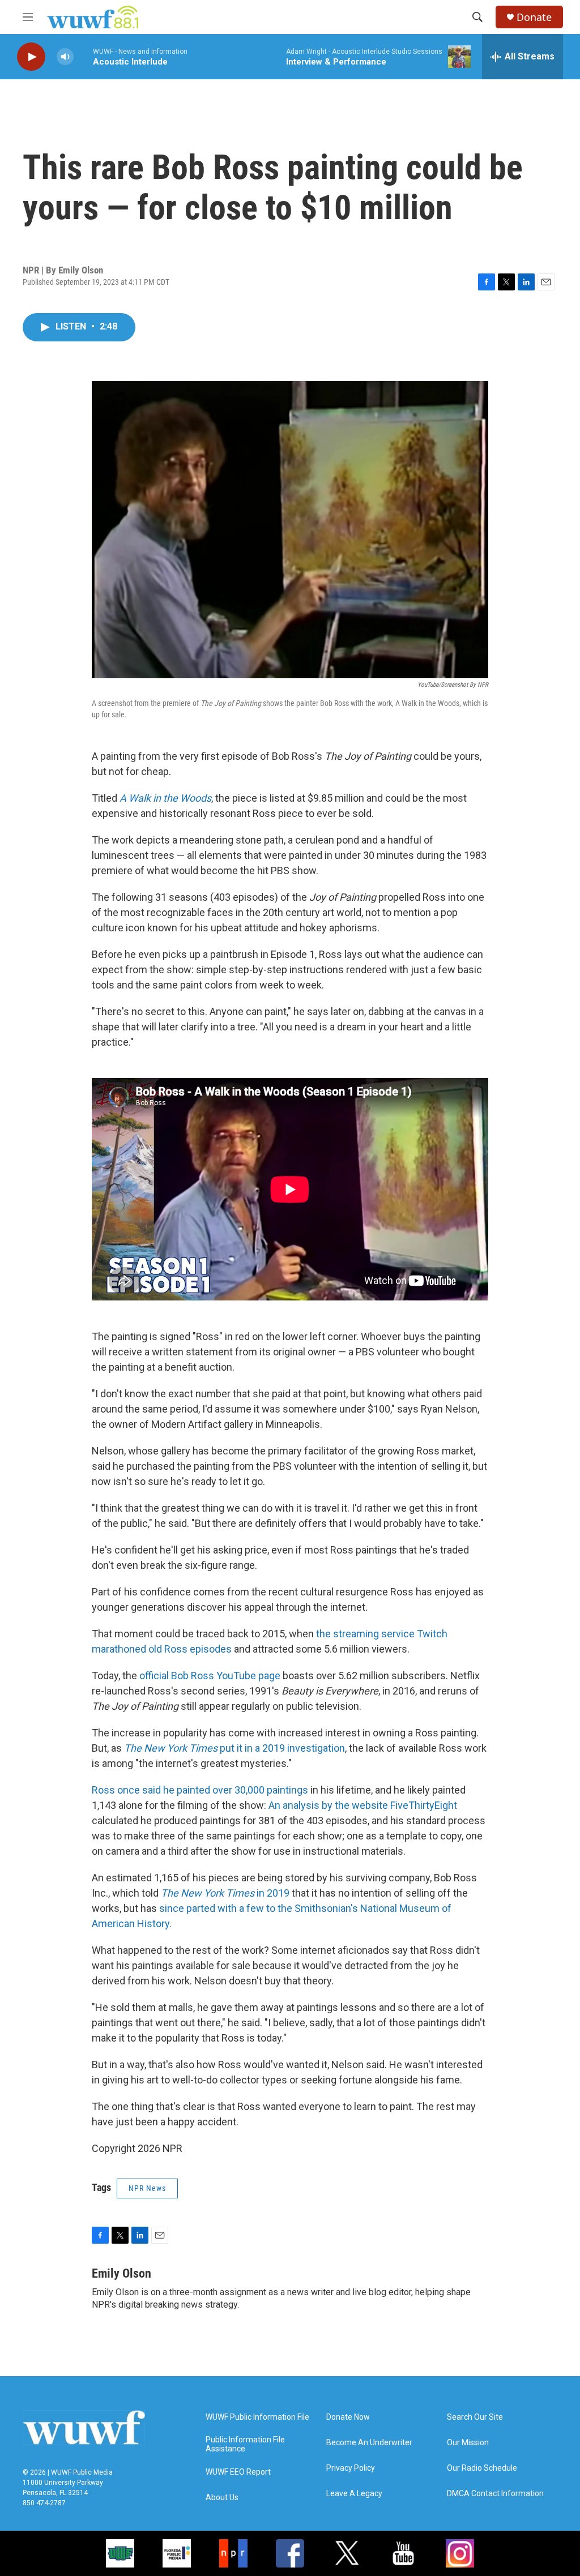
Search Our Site (475, 2417)
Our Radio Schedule (482, 2468)
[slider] (83, 56)
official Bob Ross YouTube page (210, 1676)
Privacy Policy (351, 2468)
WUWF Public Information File (257, 2417)
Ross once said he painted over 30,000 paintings (200, 1790)
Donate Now (348, 2417)
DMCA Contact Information (495, 2494)
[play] (31, 57)
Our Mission (468, 2443)
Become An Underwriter (369, 2443)
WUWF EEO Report (238, 2472)
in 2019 (225, 1893)
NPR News (147, 2188)
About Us (222, 2498)
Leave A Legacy (354, 2494)
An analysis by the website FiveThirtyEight (363, 1805)
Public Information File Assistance (245, 2444)
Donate (534, 17)
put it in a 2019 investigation (234, 1748)
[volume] (65, 57)
